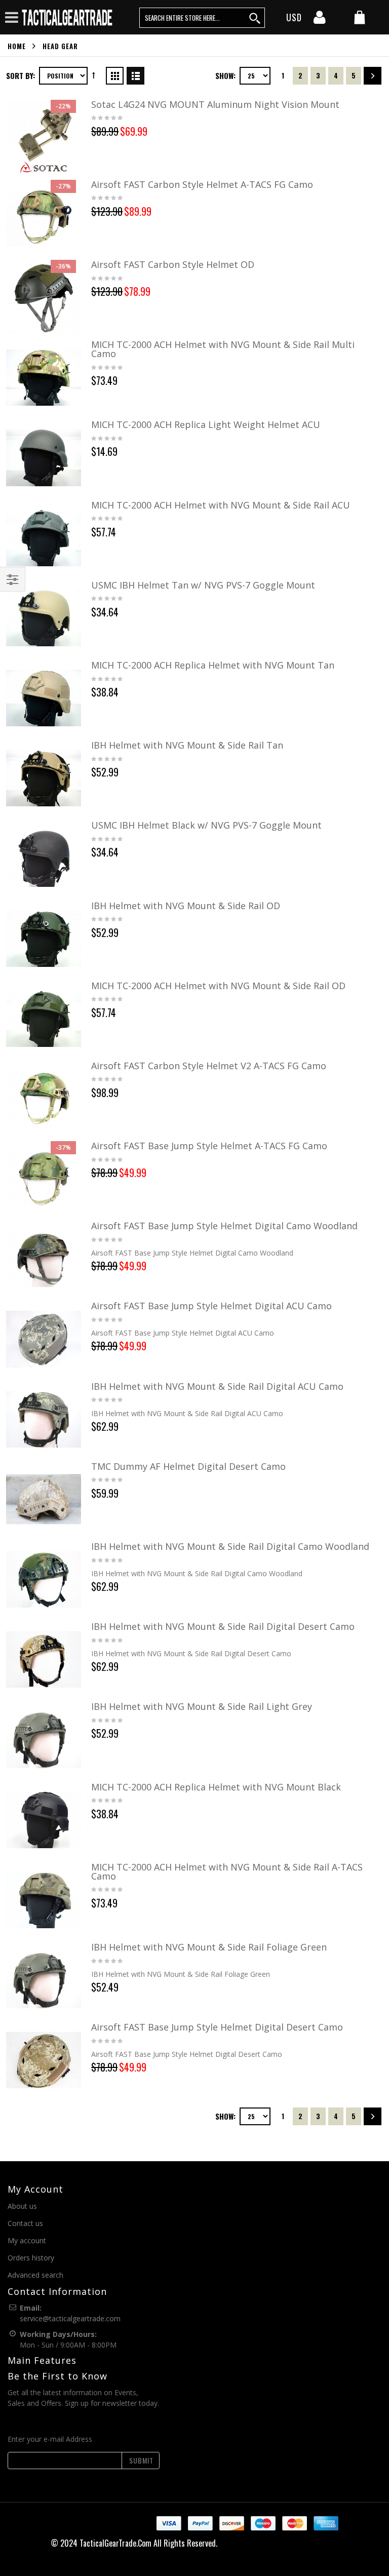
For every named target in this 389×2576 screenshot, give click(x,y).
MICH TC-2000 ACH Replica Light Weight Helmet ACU (206, 424)
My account (27, 2240)
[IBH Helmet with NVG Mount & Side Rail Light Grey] (44, 1739)
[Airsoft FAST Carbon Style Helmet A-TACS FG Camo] (44, 217)
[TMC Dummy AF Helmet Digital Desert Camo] (44, 1499)
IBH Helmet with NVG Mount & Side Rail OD (186, 906)
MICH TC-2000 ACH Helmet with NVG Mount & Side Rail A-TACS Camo (227, 1871)
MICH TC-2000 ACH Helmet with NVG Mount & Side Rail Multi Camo (223, 349)
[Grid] (115, 74)
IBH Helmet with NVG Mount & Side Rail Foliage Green (209, 1947)
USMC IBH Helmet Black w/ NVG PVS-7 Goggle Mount (206, 825)
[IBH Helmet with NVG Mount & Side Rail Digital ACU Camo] (44, 1419)
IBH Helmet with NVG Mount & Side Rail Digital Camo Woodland (230, 1546)
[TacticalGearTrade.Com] (68, 17)
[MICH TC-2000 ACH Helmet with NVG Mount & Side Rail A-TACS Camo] (44, 1900)
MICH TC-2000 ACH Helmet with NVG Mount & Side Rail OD (218, 986)
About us (22, 2206)
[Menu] (12, 17)
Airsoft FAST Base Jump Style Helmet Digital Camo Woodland (224, 1226)
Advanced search (35, 2275)
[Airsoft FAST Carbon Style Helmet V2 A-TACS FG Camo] (44, 1099)
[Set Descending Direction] (94, 75)
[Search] (255, 18)
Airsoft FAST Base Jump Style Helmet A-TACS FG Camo (209, 1146)
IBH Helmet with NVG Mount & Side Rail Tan (187, 745)
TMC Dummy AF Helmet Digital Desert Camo (188, 1466)
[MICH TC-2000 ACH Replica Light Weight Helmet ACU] (44, 457)
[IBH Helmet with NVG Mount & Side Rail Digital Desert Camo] (44, 1659)
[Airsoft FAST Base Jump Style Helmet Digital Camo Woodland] (44, 1259)
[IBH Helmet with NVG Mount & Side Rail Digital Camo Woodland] (44, 1579)
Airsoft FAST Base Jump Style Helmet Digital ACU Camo (211, 1306)
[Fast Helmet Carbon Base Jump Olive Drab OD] (44, 297)
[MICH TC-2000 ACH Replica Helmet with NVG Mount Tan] (44, 698)
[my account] (320, 20)
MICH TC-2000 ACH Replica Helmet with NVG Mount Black (216, 1787)
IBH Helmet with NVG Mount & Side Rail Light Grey (202, 1706)
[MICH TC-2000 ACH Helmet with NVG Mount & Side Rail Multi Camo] (44, 377)
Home (17, 46)
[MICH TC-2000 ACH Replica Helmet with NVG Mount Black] (44, 1820)
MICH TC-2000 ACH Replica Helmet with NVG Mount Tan (213, 665)
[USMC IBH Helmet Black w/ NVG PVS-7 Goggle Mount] (44, 858)
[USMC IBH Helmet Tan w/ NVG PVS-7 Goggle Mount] (44, 618)
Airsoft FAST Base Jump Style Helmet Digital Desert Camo (217, 2027)
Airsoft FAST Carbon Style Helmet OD (173, 264)
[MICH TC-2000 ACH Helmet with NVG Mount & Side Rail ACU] (44, 538)
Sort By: (21, 75)
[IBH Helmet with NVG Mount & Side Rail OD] (44, 939)
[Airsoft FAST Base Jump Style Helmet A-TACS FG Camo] (44, 1179)
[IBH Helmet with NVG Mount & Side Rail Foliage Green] (44, 1980)
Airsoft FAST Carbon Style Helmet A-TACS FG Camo (202, 184)
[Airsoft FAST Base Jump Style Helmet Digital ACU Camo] (44, 1339)
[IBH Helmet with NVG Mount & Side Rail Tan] (44, 778)
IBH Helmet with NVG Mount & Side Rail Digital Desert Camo (223, 1626)
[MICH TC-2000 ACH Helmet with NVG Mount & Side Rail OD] (44, 1019)
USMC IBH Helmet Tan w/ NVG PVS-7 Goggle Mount (203, 585)
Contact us (25, 2223)
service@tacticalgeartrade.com (70, 2318)
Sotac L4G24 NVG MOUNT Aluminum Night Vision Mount (215, 104)
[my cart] (360, 18)
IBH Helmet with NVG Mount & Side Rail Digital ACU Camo (217, 1386)
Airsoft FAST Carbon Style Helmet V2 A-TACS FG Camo (209, 1066)
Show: (225, 75)
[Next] (373, 76)
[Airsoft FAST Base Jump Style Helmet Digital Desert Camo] (44, 2060)
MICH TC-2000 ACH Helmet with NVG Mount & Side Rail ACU (221, 505)
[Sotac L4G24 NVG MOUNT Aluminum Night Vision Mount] (44, 137)
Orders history (31, 2258)
